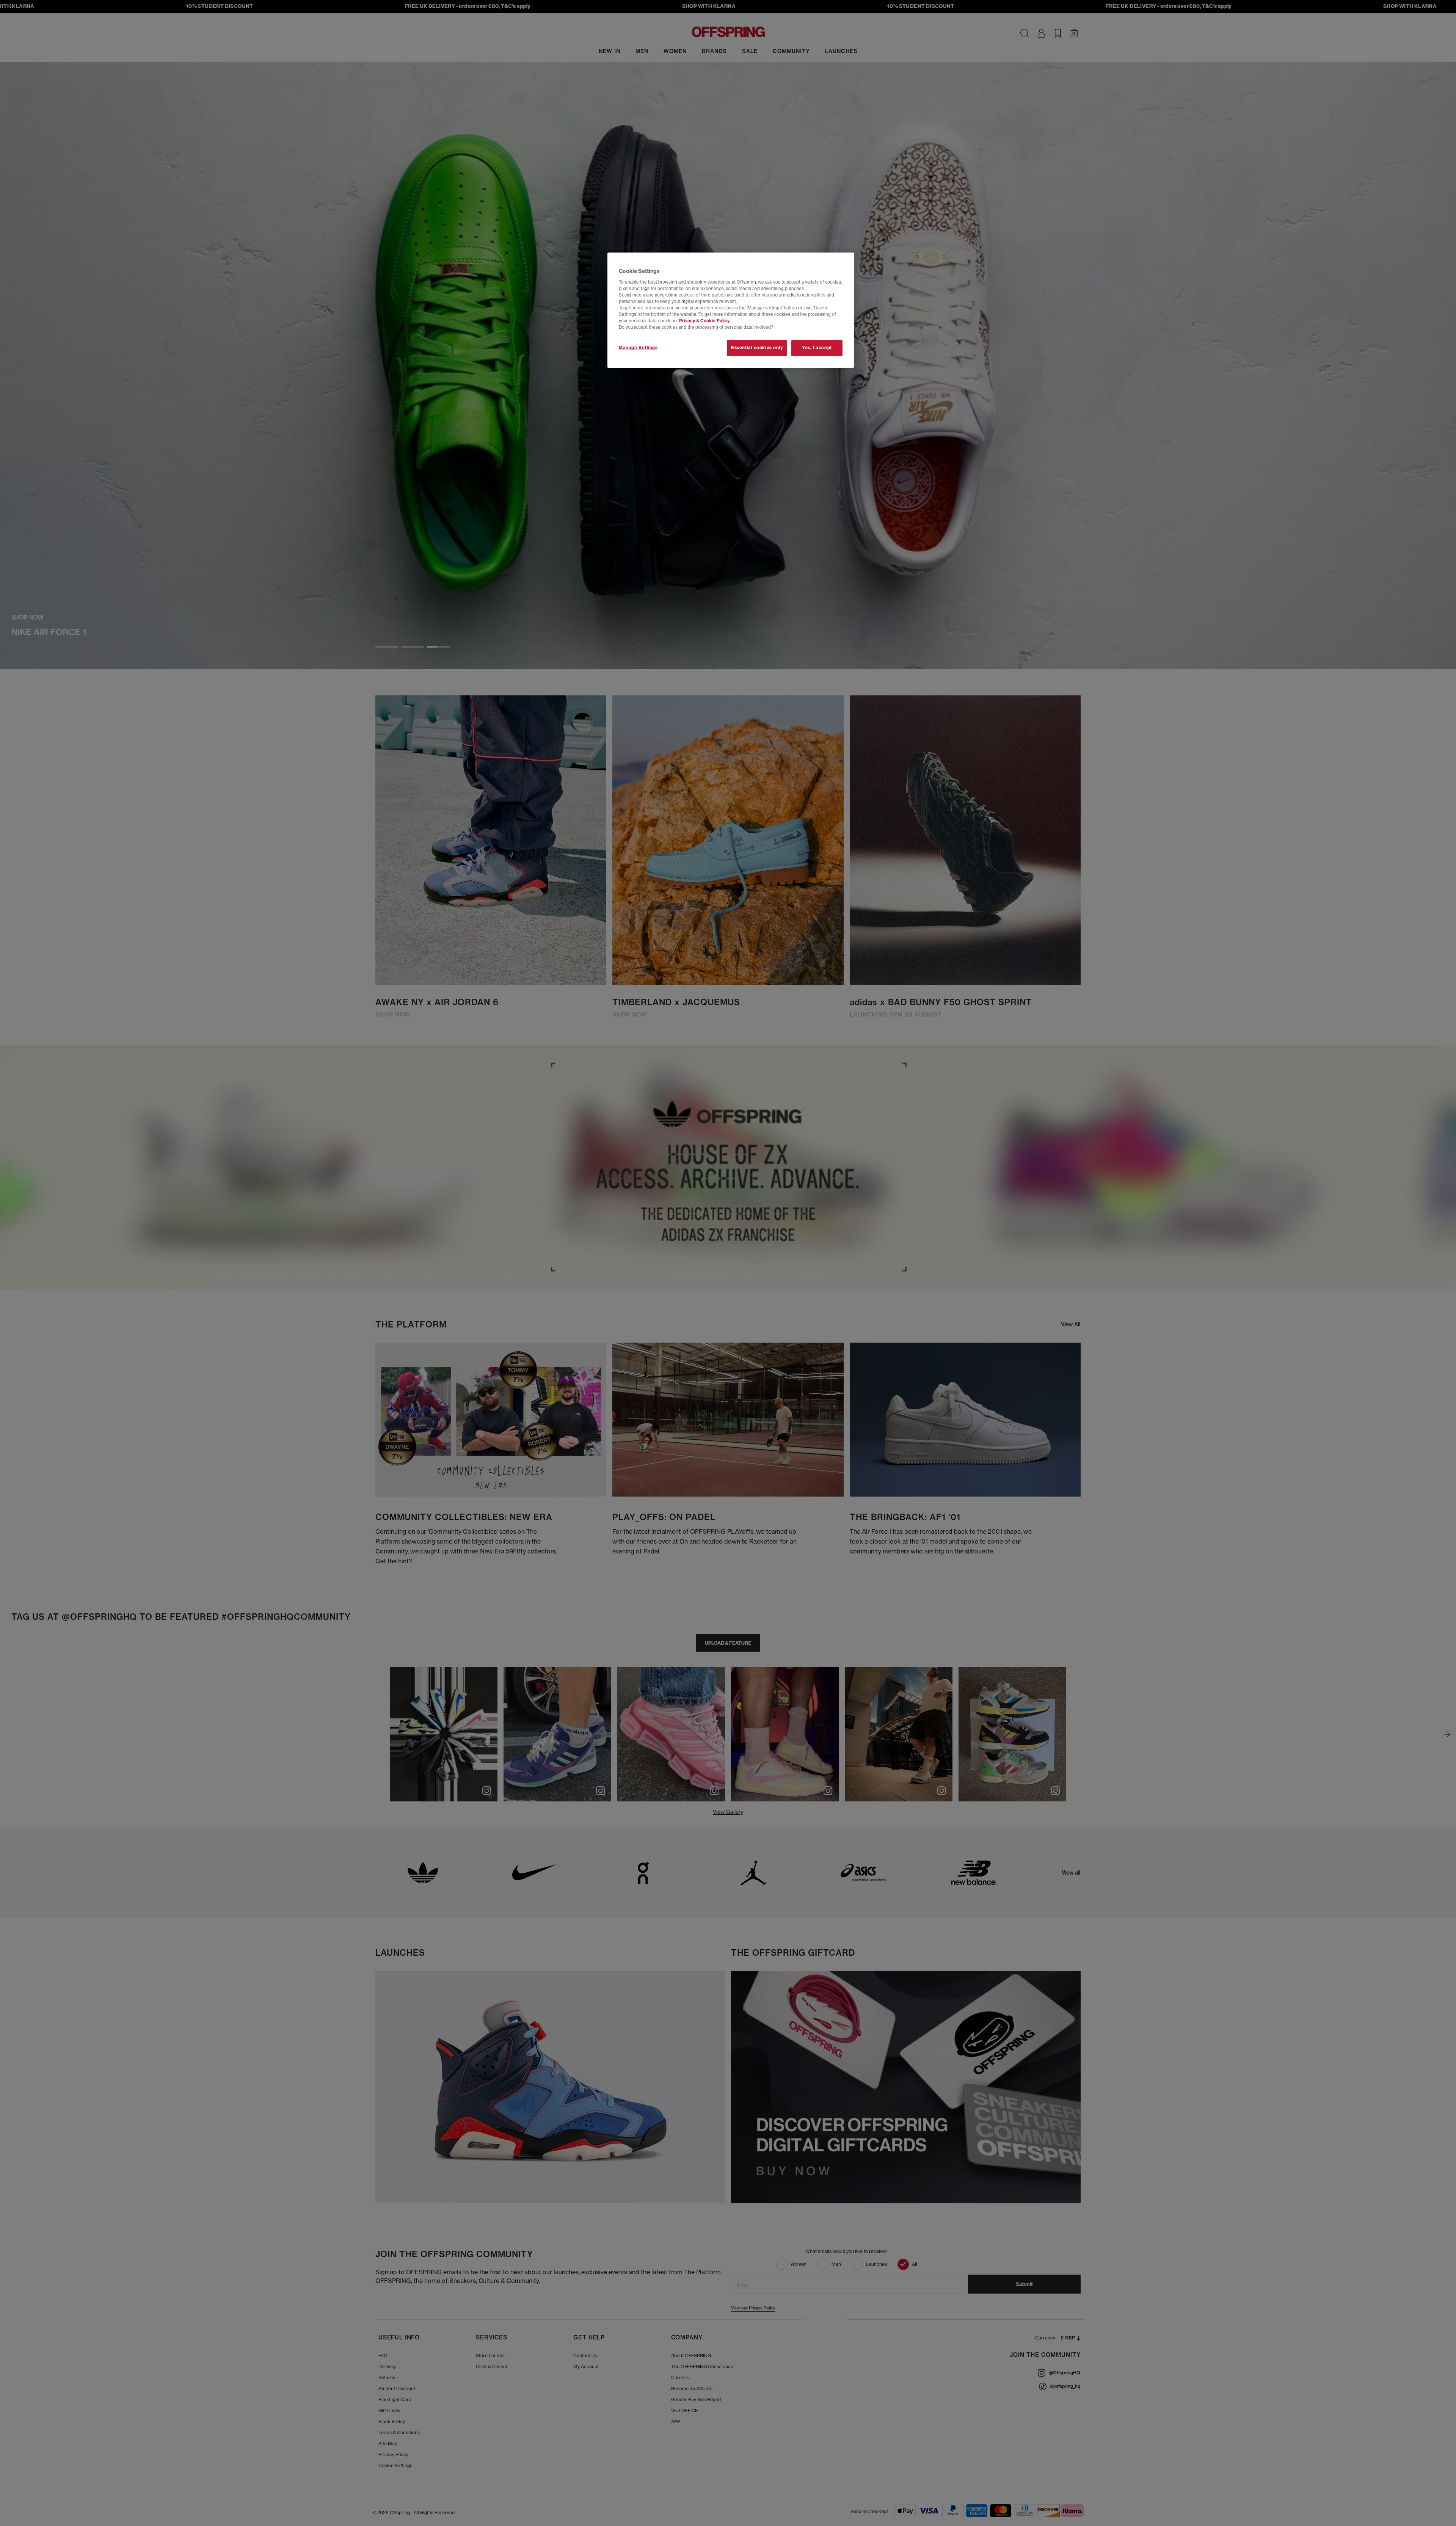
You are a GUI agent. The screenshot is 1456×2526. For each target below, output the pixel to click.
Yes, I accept (817, 348)
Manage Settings (638, 348)
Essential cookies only (757, 348)
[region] (731, 310)
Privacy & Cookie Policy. (705, 321)
